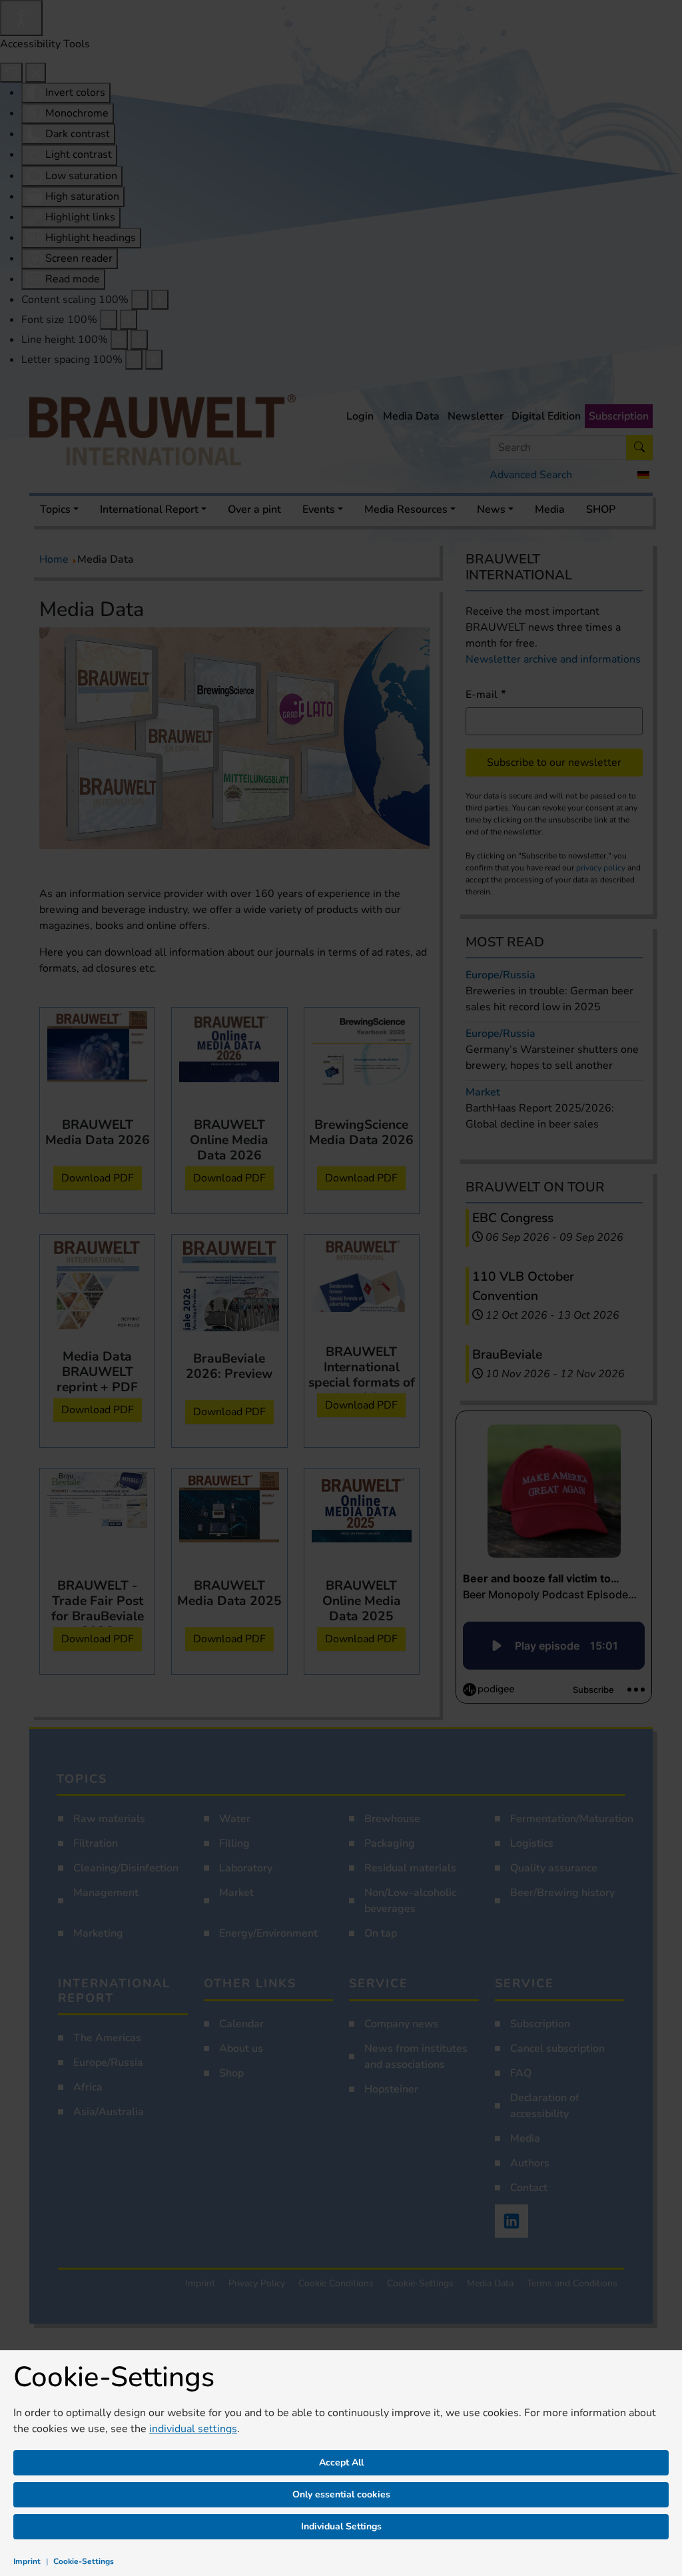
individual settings (193, 2429)
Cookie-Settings (84, 2561)
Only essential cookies (341, 2494)
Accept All (341, 2462)
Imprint (27, 2561)
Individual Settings (341, 2526)
